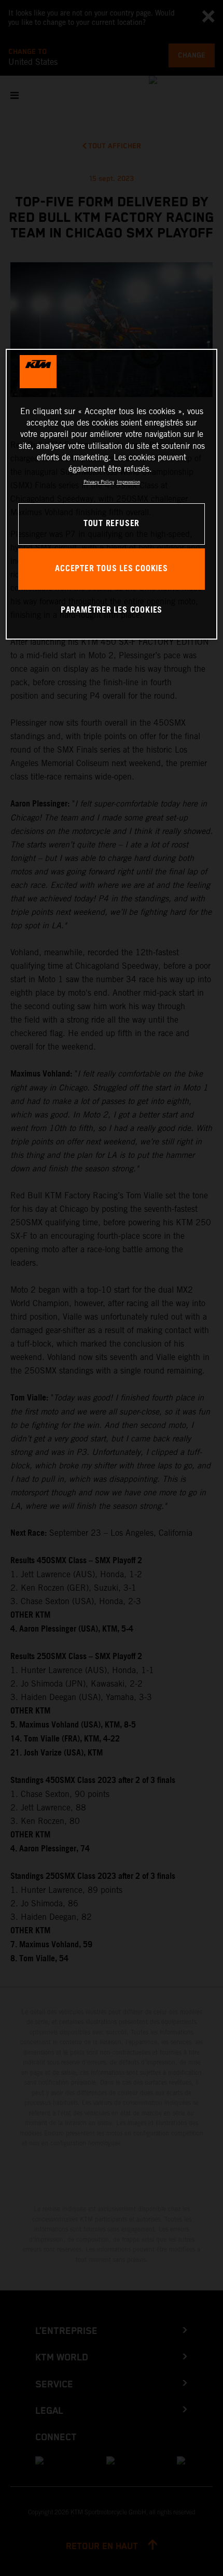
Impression (128, 482)
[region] (112, 494)
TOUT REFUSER (112, 524)
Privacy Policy (99, 482)
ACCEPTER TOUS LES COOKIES (112, 569)
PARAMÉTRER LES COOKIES (112, 610)
